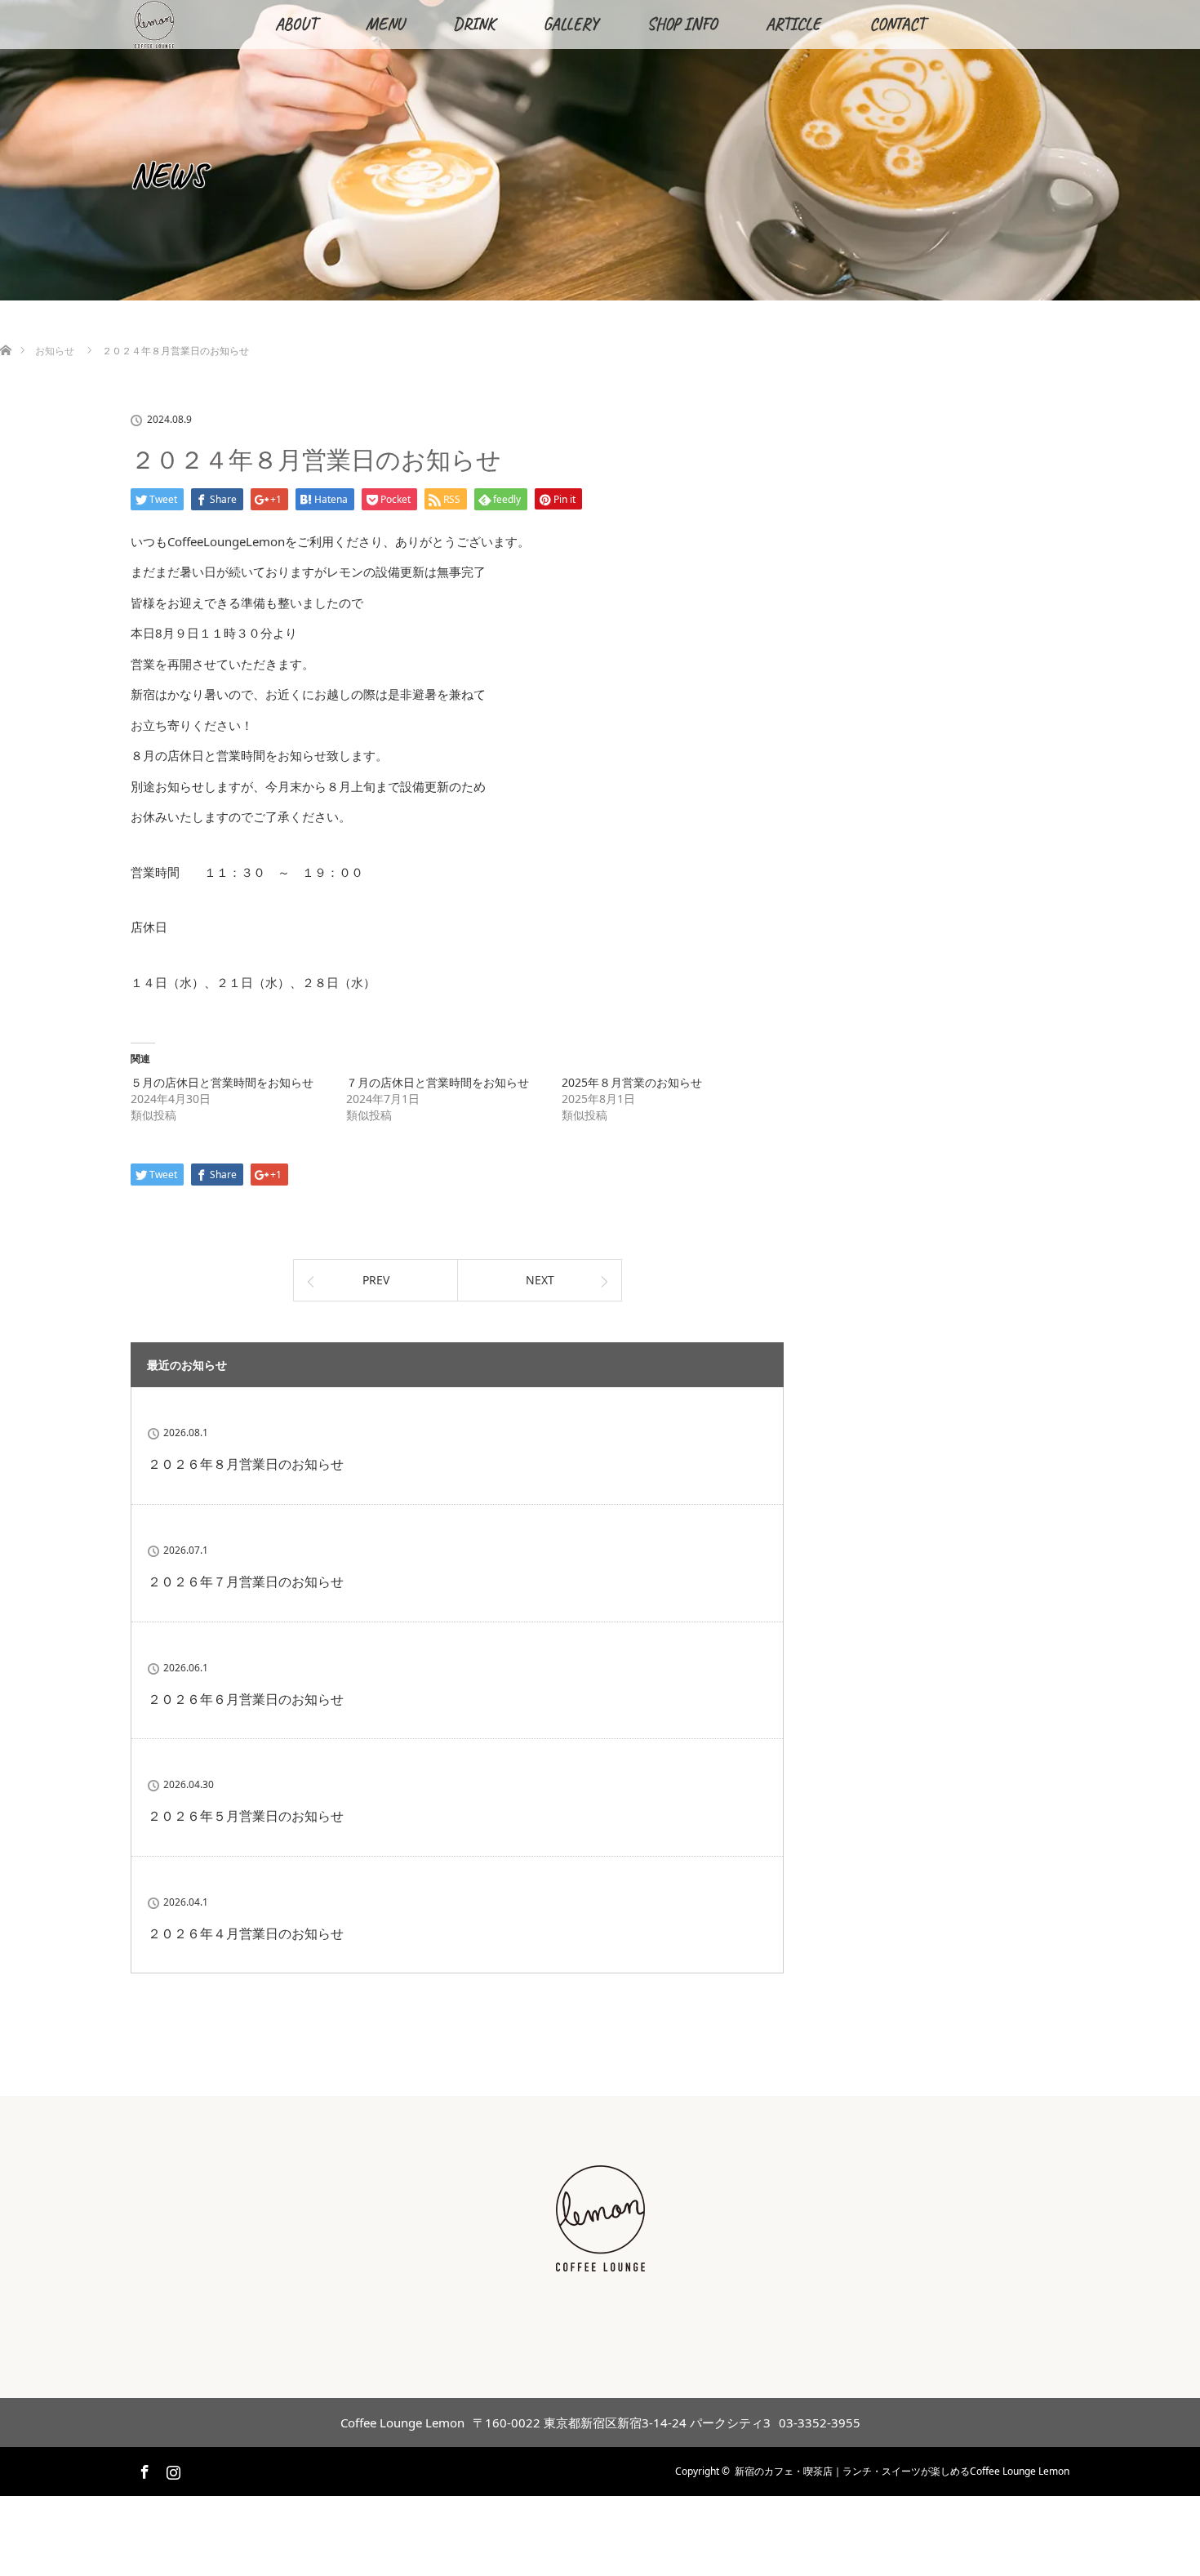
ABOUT (296, 24)
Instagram (171, 2469)
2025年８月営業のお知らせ (632, 1082)
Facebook (143, 2469)
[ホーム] (5, 331)
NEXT (540, 1280)
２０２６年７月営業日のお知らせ (246, 1582)
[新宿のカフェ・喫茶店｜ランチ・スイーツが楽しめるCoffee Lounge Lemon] (600, 2263)
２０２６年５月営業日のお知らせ (246, 1816)
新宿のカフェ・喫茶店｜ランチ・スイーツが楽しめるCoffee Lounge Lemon (902, 2471)
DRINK (474, 24)
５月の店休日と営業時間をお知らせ (222, 1082)
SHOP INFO (682, 24)
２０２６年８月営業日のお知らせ (246, 1464)
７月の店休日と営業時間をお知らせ (438, 1082)
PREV (376, 1280)
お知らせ (55, 351)
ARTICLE (793, 24)
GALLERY (571, 24)
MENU (385, 24)
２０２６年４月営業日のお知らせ (246, 1933)
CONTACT (897, 24)
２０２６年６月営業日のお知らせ (246, 1699)
